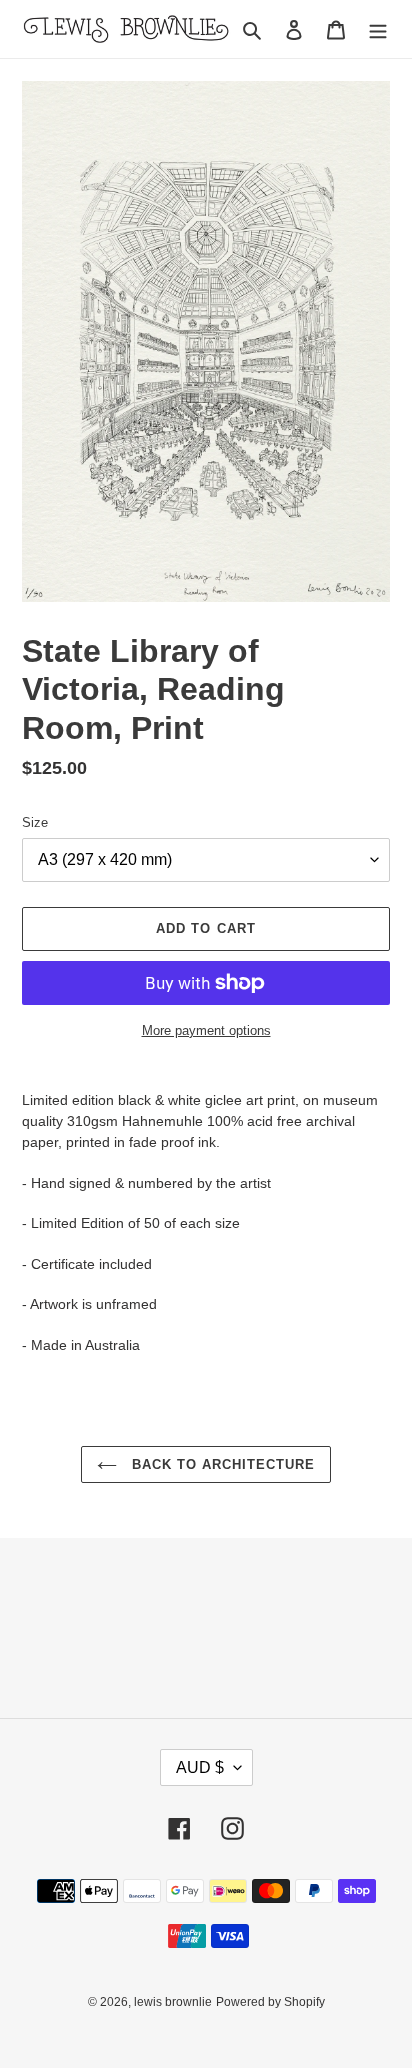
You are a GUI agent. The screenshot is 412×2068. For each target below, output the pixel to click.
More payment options (206, 1030)
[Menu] (378, 29)
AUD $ (200, 1767)
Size (35, 822)
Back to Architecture (221, 1464)
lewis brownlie (173, 2002)
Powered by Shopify (270, 2002)
